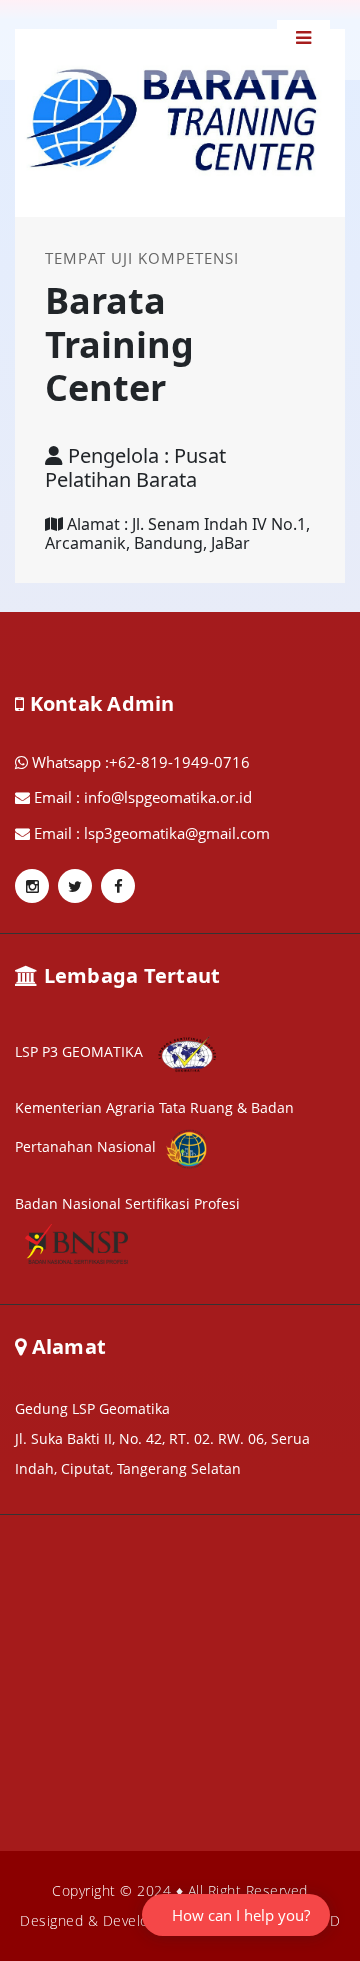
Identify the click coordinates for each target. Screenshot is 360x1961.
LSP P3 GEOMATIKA (81, 1051)
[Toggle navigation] (303, 38)
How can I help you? (241, 1915)
